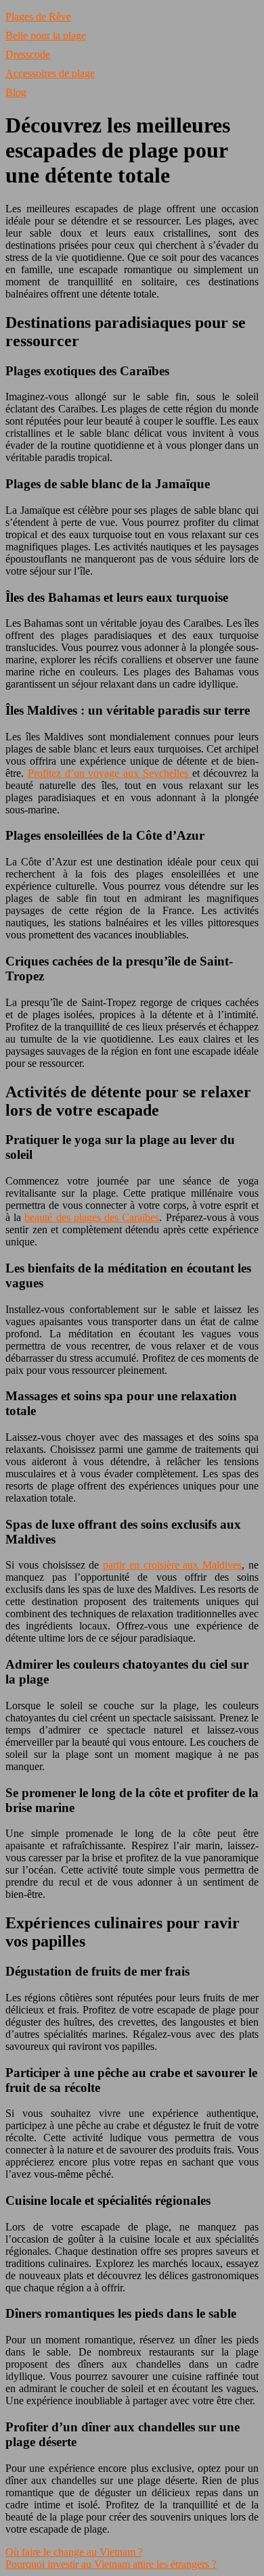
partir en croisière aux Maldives (172, 1565)
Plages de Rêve (38, 17)
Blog (16, 92)
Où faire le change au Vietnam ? (74, 2552)
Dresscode (28, 54)
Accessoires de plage (50, 73)
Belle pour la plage (46, 35)
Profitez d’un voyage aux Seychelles (110, 773)
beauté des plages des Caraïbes (92, 1217)
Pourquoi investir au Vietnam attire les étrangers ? (111, 2564)
